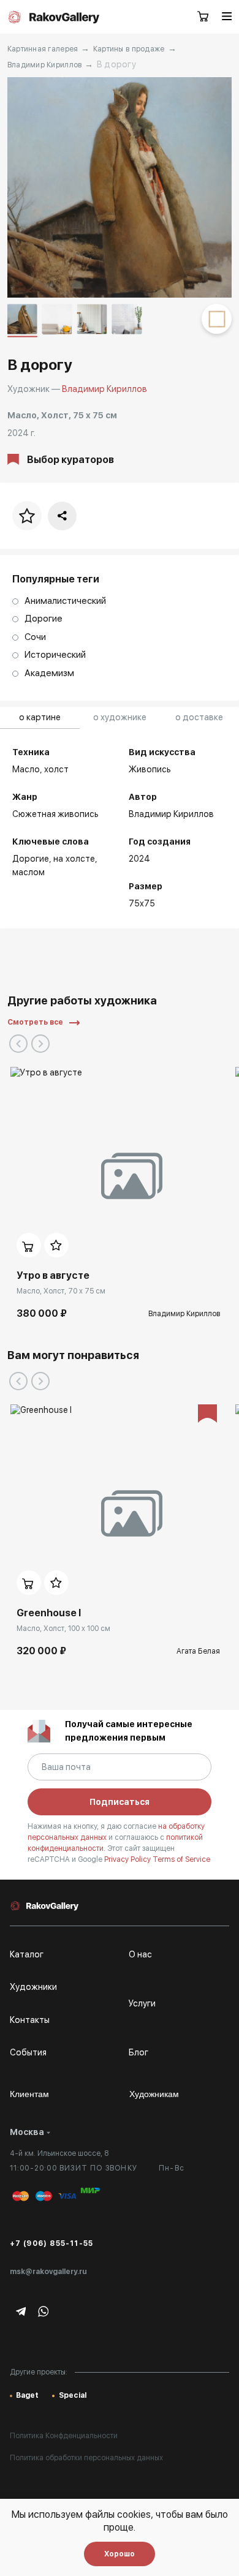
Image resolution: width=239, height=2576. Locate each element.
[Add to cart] (29, 1245)
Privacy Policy (128, 1859)
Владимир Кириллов (45, 65)
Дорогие (31, 859)
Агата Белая (198, 1651)
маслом (28, 872)
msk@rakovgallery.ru (48, 2272)
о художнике (120, 717)
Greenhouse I (49, 1613)
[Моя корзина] (203, 17)
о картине (40, 717)
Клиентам (29, 2094)
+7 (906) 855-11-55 (52, 2243)
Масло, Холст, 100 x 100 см (63, 1629)
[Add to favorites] (56, 1245)
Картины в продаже (129, 49)
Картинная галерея (43, 49)
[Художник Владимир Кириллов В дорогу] (120, 187)
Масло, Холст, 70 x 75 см (61, 1291)
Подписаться (120, 1802)
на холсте (74, 859)
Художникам (154, 2094)
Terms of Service (181, 1859)
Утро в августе (53, 1275)
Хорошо (120, 2554)
